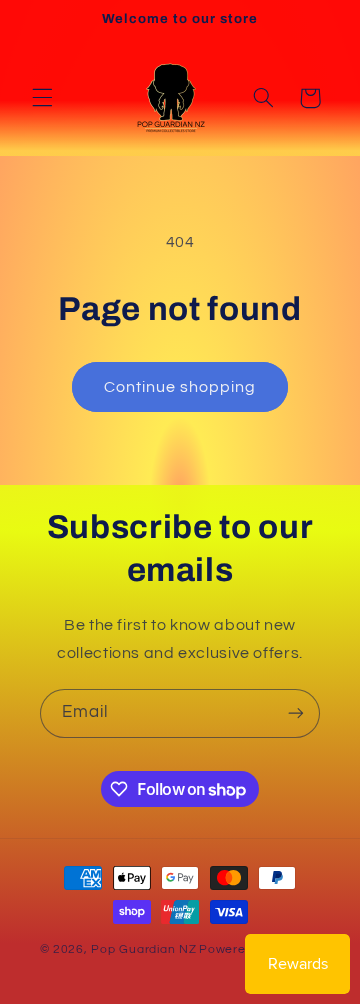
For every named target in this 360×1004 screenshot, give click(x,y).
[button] (42, 98)
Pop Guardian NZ (143, 949)
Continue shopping (180, 387)
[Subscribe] (296, 713)
